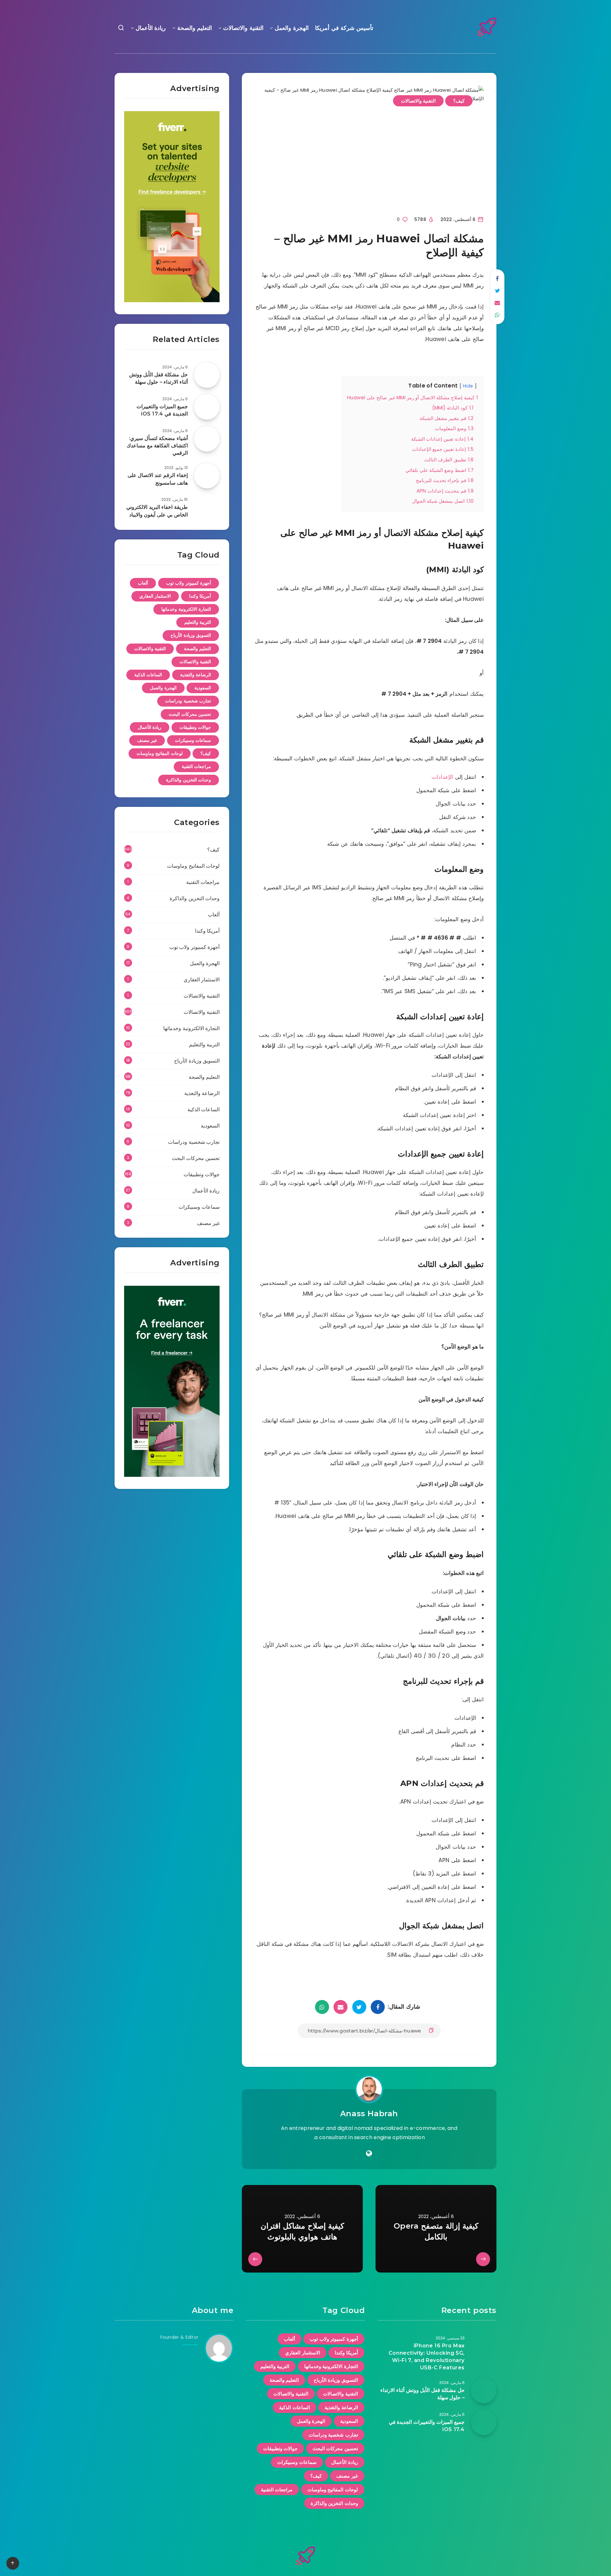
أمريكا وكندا (200, 596)
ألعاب (143, 583)
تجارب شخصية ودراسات (188, 701)
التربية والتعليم (198, 622)
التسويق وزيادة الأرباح (191, 635)
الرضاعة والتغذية (196, 675)
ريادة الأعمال (151, 28)
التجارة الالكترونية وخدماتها (186, 609)
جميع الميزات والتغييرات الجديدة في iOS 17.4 (162, 410)
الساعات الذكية (148, 675)
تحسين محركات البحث (190, 714)
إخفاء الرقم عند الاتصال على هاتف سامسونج (158, 479)
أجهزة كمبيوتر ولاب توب (189, 583)
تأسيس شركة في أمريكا (344, 28)
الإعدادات (442, 777)
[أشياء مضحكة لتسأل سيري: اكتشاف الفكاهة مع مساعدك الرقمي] (207, 439)
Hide (468, 386)
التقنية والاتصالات (243, 28)
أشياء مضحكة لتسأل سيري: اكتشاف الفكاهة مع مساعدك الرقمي (157, 446)
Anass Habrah (369, 2113)
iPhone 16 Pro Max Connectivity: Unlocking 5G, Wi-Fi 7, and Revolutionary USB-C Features (427, 2357)
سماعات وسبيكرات (193, 740)
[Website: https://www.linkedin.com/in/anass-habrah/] (369, 2153)
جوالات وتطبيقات (195, 727)
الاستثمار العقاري (155, 596)
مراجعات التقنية (197, 766)
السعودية (203, 688)
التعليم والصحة (195, 28)
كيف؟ (459, 101)
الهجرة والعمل (292, 28)
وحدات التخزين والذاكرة (189, 780)
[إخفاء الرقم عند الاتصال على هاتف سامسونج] (207, 476)
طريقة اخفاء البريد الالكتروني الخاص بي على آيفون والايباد (157, 511)
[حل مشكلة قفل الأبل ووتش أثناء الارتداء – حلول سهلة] (207, 375)
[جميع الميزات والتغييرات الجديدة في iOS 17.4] (207, 407)
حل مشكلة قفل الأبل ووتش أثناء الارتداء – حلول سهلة (158, 378)
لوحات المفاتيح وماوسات (160, 753)
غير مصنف (147, 740)
